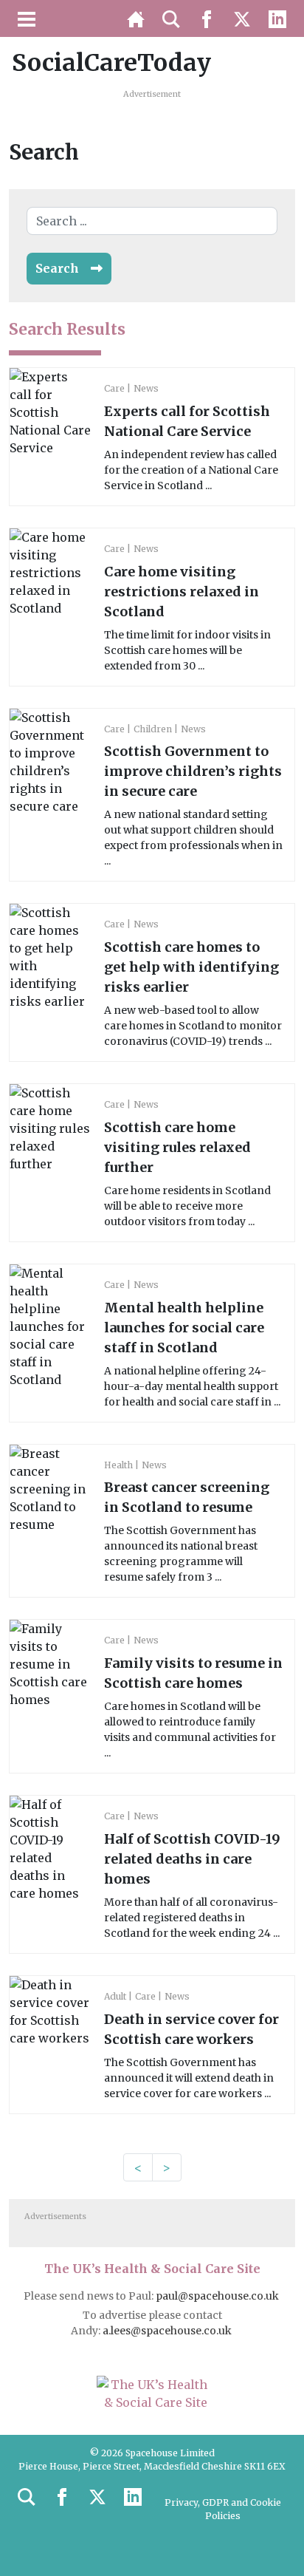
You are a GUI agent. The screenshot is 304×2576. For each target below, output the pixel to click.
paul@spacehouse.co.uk (218, 2296)
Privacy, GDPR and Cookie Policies (223, 2509)
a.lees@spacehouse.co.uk (168, 2331)
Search (57, 268)
